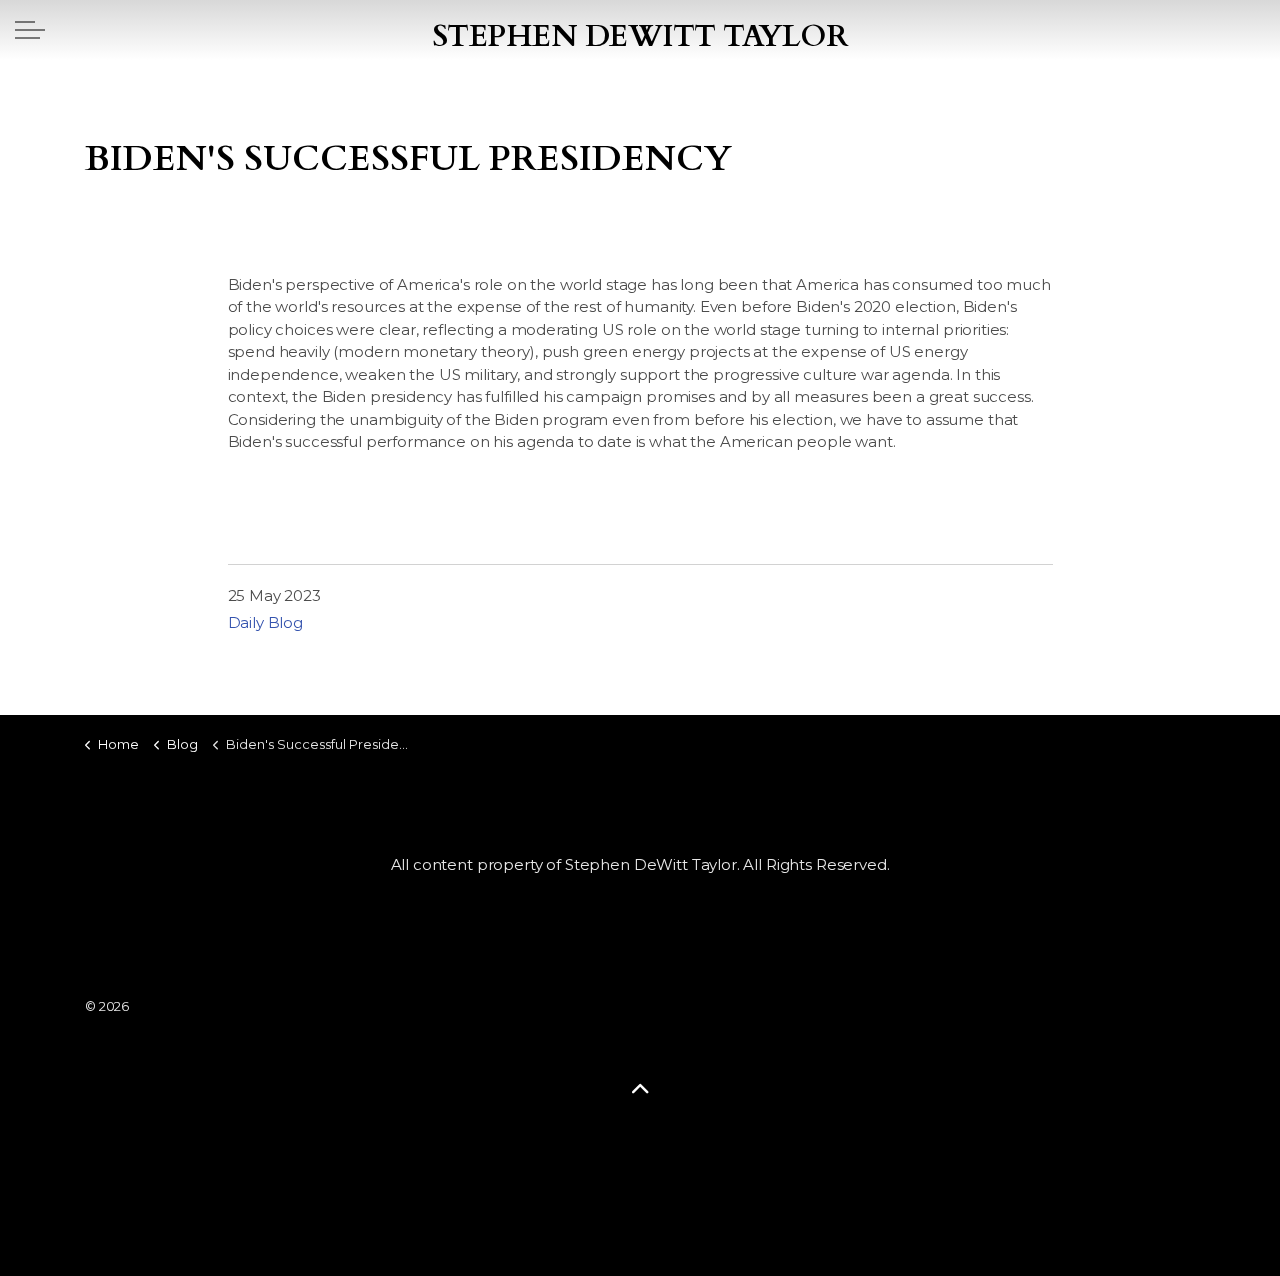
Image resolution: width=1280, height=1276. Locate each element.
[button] (640, 1088)
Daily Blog (266, 622)
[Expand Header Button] (30, 30)
